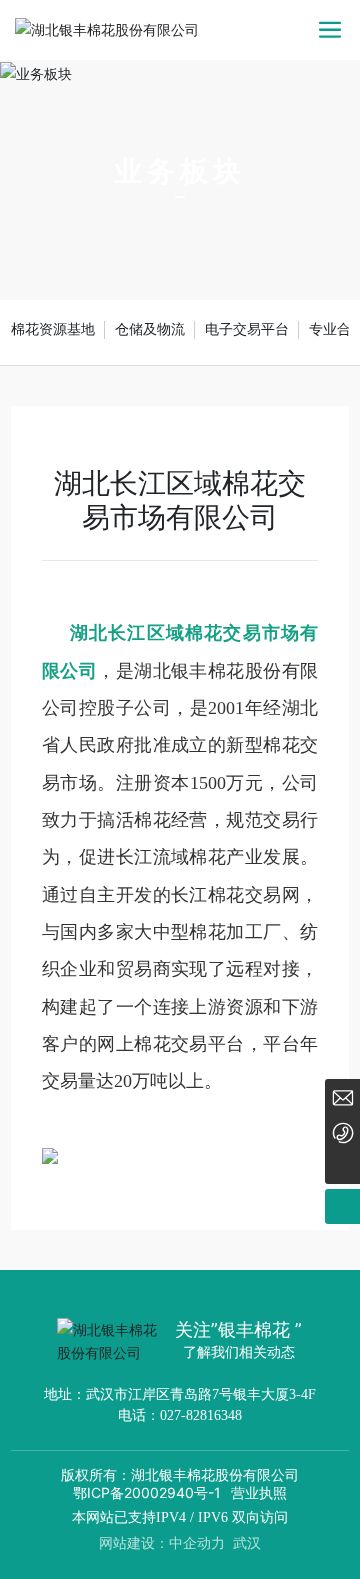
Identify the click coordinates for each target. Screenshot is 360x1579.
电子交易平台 (247, 328)
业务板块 (180, 171)
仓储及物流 (150, 328)
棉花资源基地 (53, 328)
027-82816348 (201, 1415)
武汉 (247, 1542)
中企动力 (197, 1542)
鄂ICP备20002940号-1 (147, 1492)
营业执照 (259, 1492)
